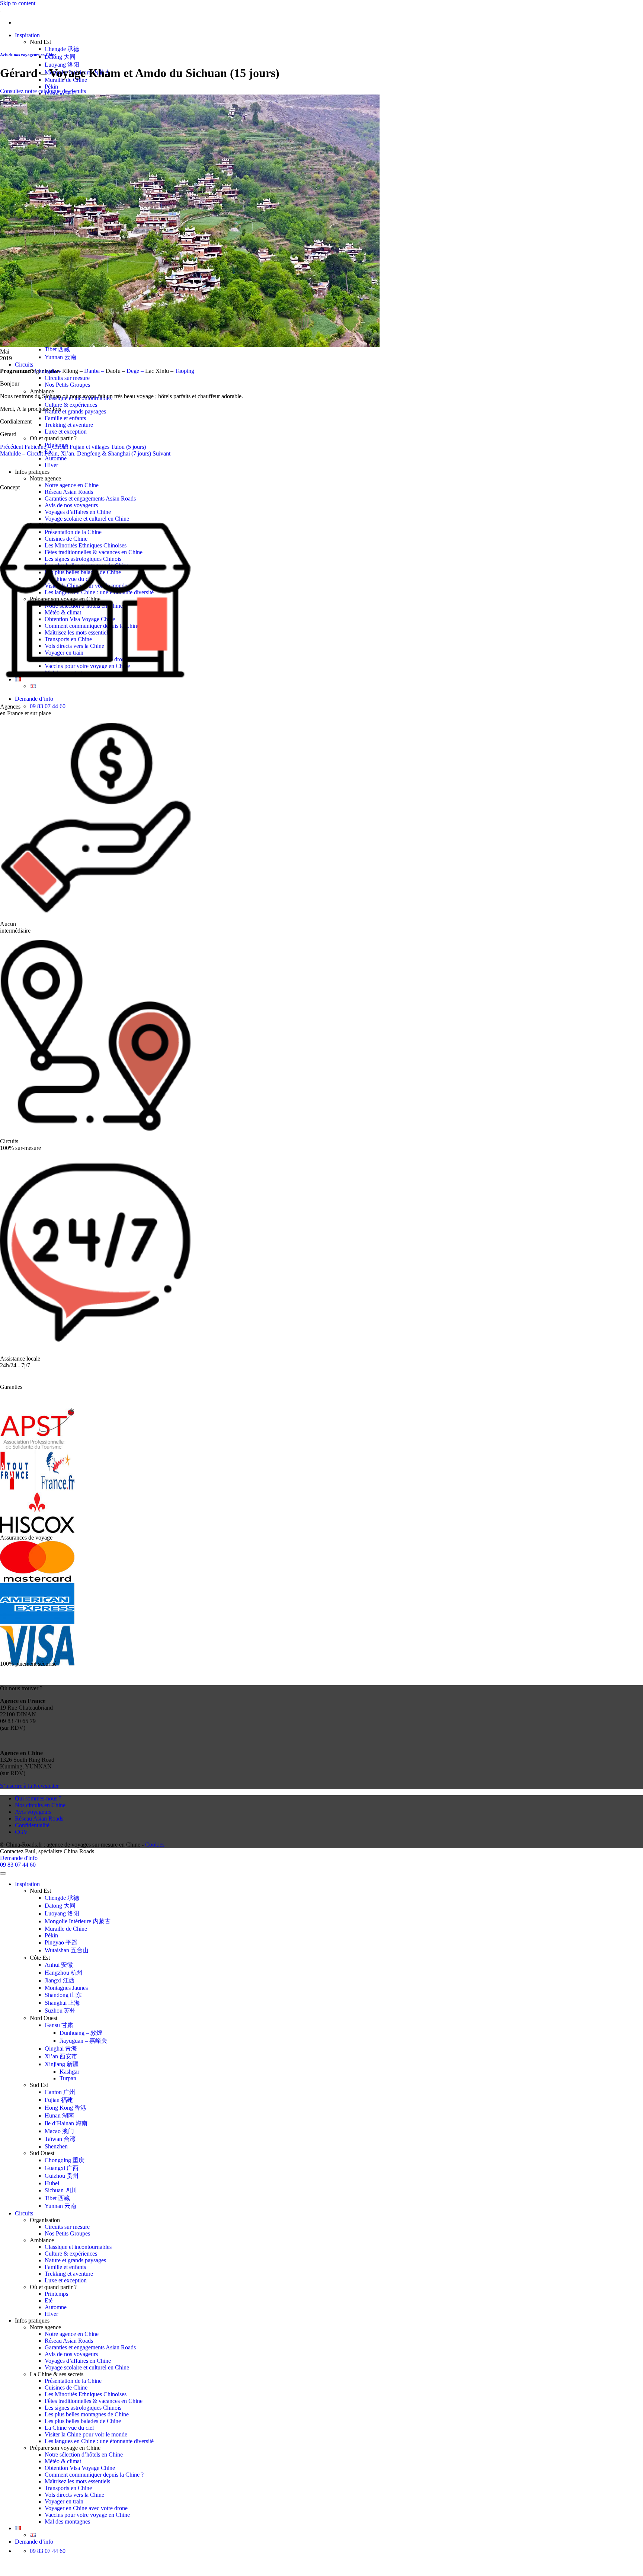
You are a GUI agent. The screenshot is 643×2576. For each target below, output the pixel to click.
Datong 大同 (60, 57)
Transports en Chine (68, 2488)
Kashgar (69, 2072)
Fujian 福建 (59, 2100)
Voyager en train (64, 2501)
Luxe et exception (66, 432)
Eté (49, 2300)
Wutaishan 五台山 (67, 1950)
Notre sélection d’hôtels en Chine (84, 2454)
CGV (21, 1832)
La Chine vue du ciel (69, 2428)
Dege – (136, 371)
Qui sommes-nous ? (38, 1798)
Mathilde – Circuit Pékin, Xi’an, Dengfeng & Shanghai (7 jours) (85, 453)
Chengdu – (48, 371)
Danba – (94, 371)
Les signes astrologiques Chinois (83, 2408)
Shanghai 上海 (62, 2003)
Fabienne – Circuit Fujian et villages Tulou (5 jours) (73, 447)
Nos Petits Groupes (67, 385)
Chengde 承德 (62, 49)
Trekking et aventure (69, 425)
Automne (56, 458)
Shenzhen (56, 2146)
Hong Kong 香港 (65, 2108)
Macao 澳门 (59, 2131)
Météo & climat (63, 2461)
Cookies (155, 1845)
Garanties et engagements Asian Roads (90, 498)
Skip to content (18, 3)
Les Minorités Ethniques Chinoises (86, 2394)
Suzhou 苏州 (60, 2011)
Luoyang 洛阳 (62, 65)
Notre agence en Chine (72, 485)
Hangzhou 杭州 (64, 1973)
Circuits (24, 365)
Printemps (56, 2294)
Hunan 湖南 (59, 2115)
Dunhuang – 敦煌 (81, 2033)
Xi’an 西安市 (61, 2056)
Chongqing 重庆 (65, 2160)
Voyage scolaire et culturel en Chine (87, 2367)
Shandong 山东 (63, 1995)
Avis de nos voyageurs (71, 2354)
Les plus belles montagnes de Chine (87, 2414)
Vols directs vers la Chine (74, 2495)
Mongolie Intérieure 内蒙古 (78, 1921)
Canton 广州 (60, 2092)
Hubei (52, 2183)
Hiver (51, 465)
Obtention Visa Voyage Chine (80, 2468)
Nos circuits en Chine (40, 1805)
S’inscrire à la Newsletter (29, 1786)
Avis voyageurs (33, 1812)
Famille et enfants (65, 418)
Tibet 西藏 (57, 349)
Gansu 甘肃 (59, 2025)
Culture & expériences (71, 405)
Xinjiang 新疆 (62, 2064)
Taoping (185, 371)
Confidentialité (32, 1825)
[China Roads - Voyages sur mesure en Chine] (0, 10)
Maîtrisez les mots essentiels (77, 2481)
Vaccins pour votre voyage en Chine (87, 2515)
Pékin (51, 87)
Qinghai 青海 (61, 2048)
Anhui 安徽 (59, 1965)
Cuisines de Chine (66, 2388)
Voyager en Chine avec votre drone (86, 2508)
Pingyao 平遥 (61, 1942)
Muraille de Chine (66, 1929)
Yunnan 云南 (60, 357)
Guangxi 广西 (62, 2168)
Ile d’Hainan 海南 (66, 2123)
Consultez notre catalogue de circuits (43, 91)
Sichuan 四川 (61, 2190)
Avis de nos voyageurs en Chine (28, 55)
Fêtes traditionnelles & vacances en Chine (94, 2401)
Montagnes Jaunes (66, 1988)
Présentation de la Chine (73, 2381)
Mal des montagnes (67, 2521)
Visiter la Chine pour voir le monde (86, 2434)
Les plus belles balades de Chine (83, 2421)
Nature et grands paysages (75, 411)
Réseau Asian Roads (69, 492)
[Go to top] (3, 1873)
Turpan (68, 2078)
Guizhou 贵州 (62, 2176)
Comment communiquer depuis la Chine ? (94, 2475)
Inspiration (27, 35)
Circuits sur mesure (67, 378)
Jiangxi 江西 (60, 1980)
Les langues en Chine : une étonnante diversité (99, 2441)
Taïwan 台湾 (60, 2139)
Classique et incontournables (78, 2247)
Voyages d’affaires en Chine (78, 2361)
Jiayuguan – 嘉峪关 (83, 2041)
